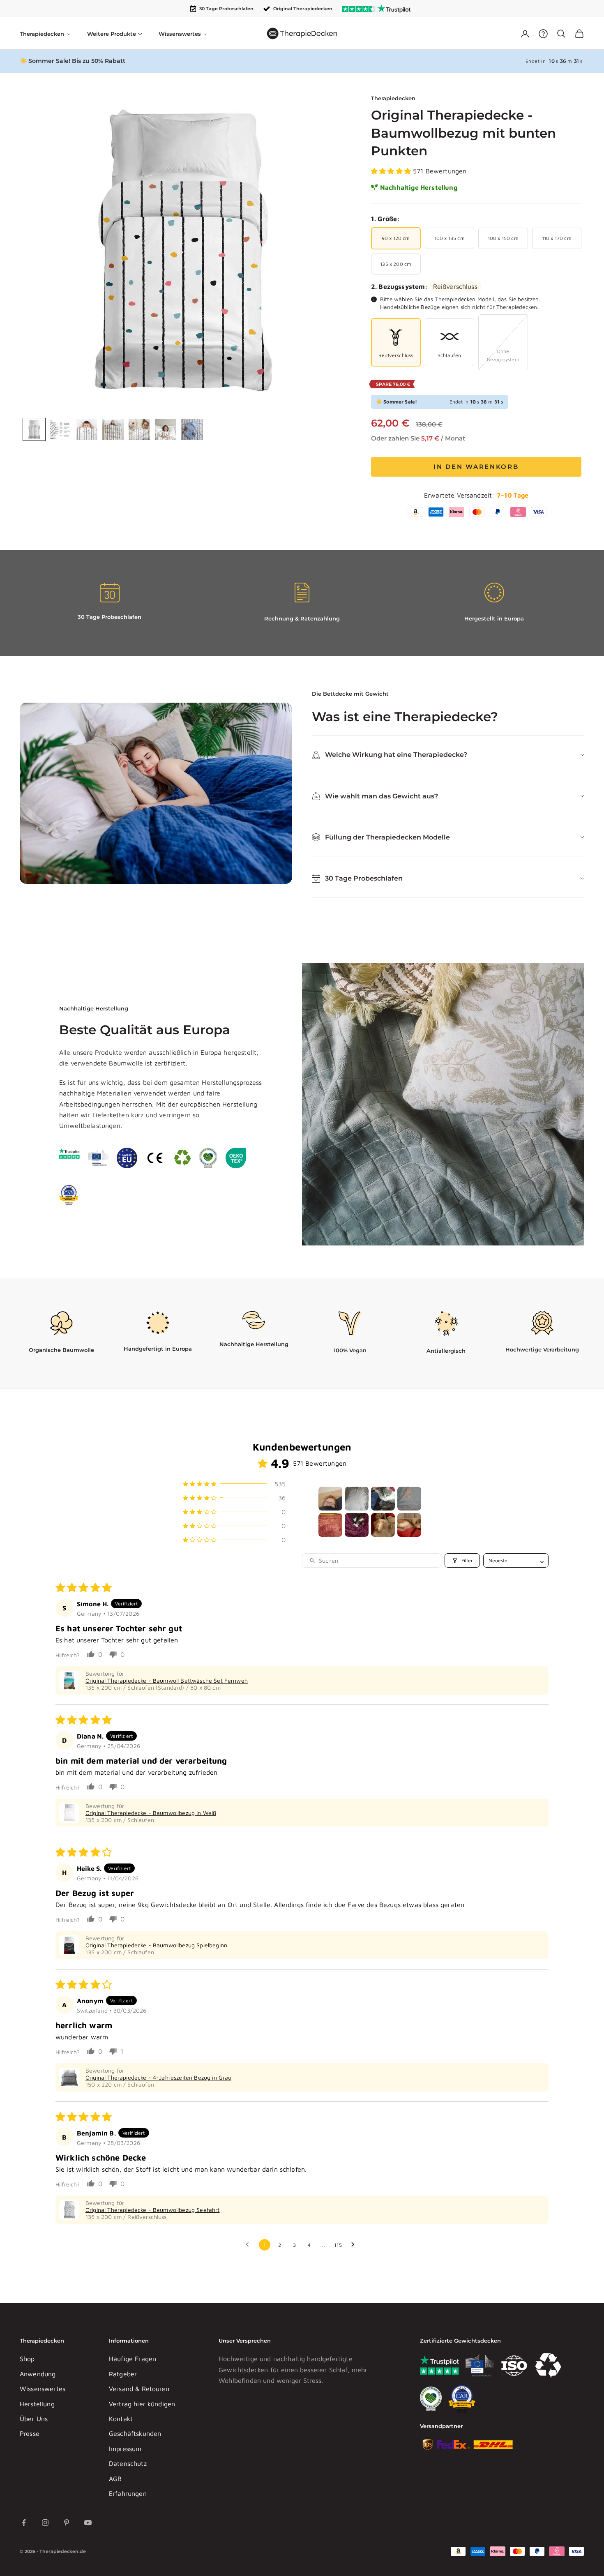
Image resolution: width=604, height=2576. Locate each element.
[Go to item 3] (383, 1499)
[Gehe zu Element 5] (139, 429)
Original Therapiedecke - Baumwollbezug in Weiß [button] (151, 1813)
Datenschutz (128, 2463)
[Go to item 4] (409, 1499)
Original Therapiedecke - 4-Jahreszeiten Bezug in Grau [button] (158, 2077)
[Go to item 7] (383, 1525)
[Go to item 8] (409, 1525)
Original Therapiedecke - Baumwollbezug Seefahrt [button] (153, 2210)
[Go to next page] (355, 2245)
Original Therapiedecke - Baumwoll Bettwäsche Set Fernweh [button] (167, 1680)
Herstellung (37, 2404)
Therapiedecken (393, 98)
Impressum (125, 2449)
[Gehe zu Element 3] (87, 429)
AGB (115, 2479)
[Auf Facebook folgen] (24, 2523)
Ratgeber (123, 2374)
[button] (392, 171)
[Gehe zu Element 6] (166, 429)
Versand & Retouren (139, 2389)
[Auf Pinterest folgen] (67, 2523)
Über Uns (34, 2419)
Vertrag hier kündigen (142, 2404)
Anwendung (38, 2374)
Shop (27, 2359)
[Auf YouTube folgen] (88, 2523)
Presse (30, 2433)
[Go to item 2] (357, 1499)
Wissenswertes (43, 2389)
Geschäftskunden (135, 2433)
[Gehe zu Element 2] (60, 429)
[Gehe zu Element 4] (113, 429)
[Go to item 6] (357, 1525)
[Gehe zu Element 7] (192, 429)
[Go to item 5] (330, 1525)
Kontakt (121, 2419)
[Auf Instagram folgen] (45, 2523)
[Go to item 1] (330, 1499)
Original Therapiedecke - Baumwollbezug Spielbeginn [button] (156, 1945)
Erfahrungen (128, 2493)
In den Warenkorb (476, 467)
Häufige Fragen (133, 2359)
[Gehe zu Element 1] (34, 429)
